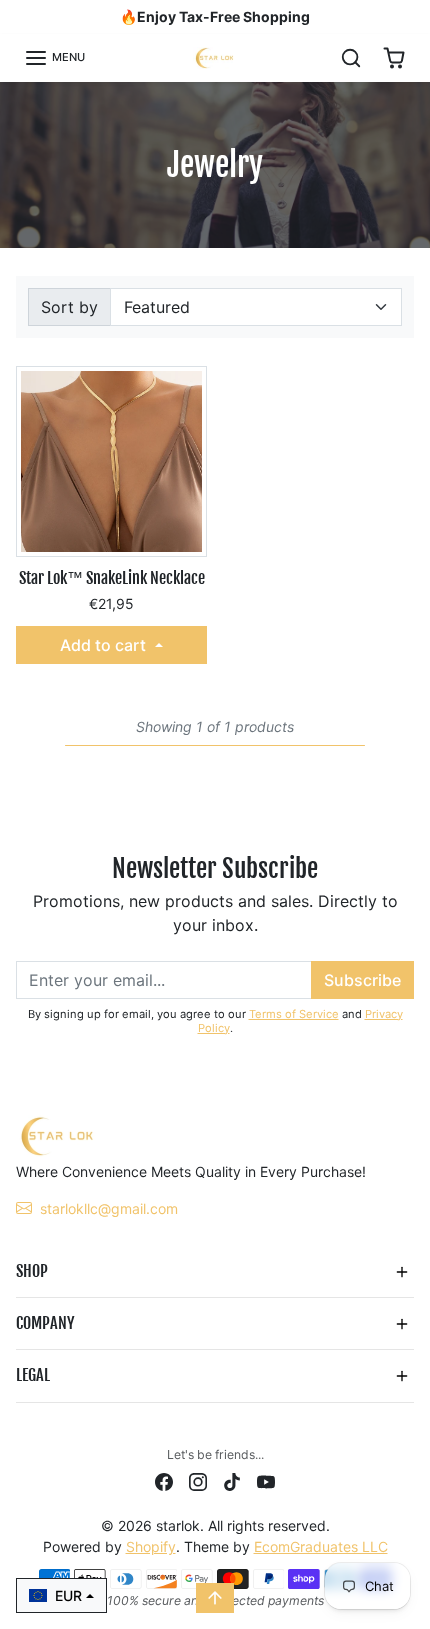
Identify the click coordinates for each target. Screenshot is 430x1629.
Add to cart (105, 645)
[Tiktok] (232, 1480)
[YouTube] (266, 1480)
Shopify (151, 1546)
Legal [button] (33, 1375)
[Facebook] (164, 1480)
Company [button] (45, 1323)
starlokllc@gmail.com (109, 1208)
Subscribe (362, 980)
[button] (54, 58)
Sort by (69, 307)
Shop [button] (32, 1271)
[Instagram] (198, 1480)
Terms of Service (294, 1014)
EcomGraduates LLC (321, 1546)
